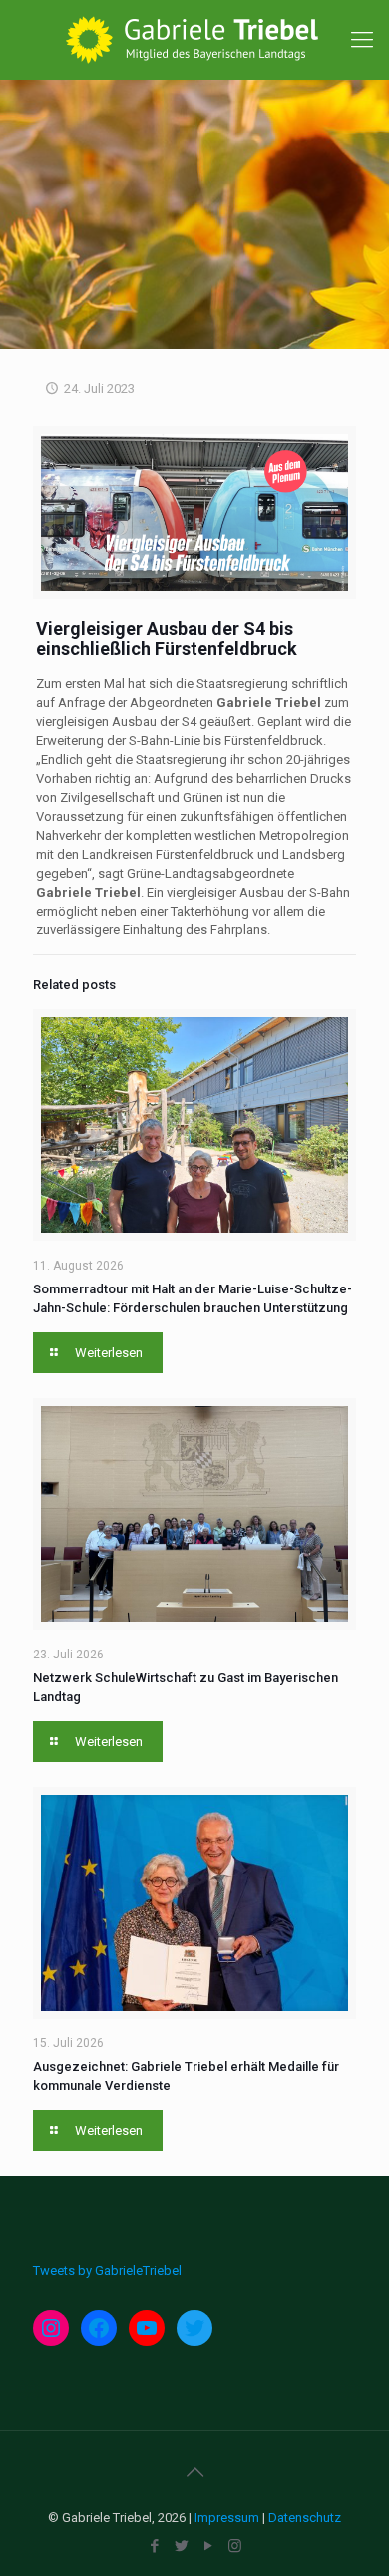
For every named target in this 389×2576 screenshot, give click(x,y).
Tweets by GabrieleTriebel (107, 2270)
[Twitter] (181, 2546)
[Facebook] (154, 2546)
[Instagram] (235, 2546)
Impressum (227, 2518)
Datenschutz (305, 2518)
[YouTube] (208, 2546)
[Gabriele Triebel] (194, 40)
